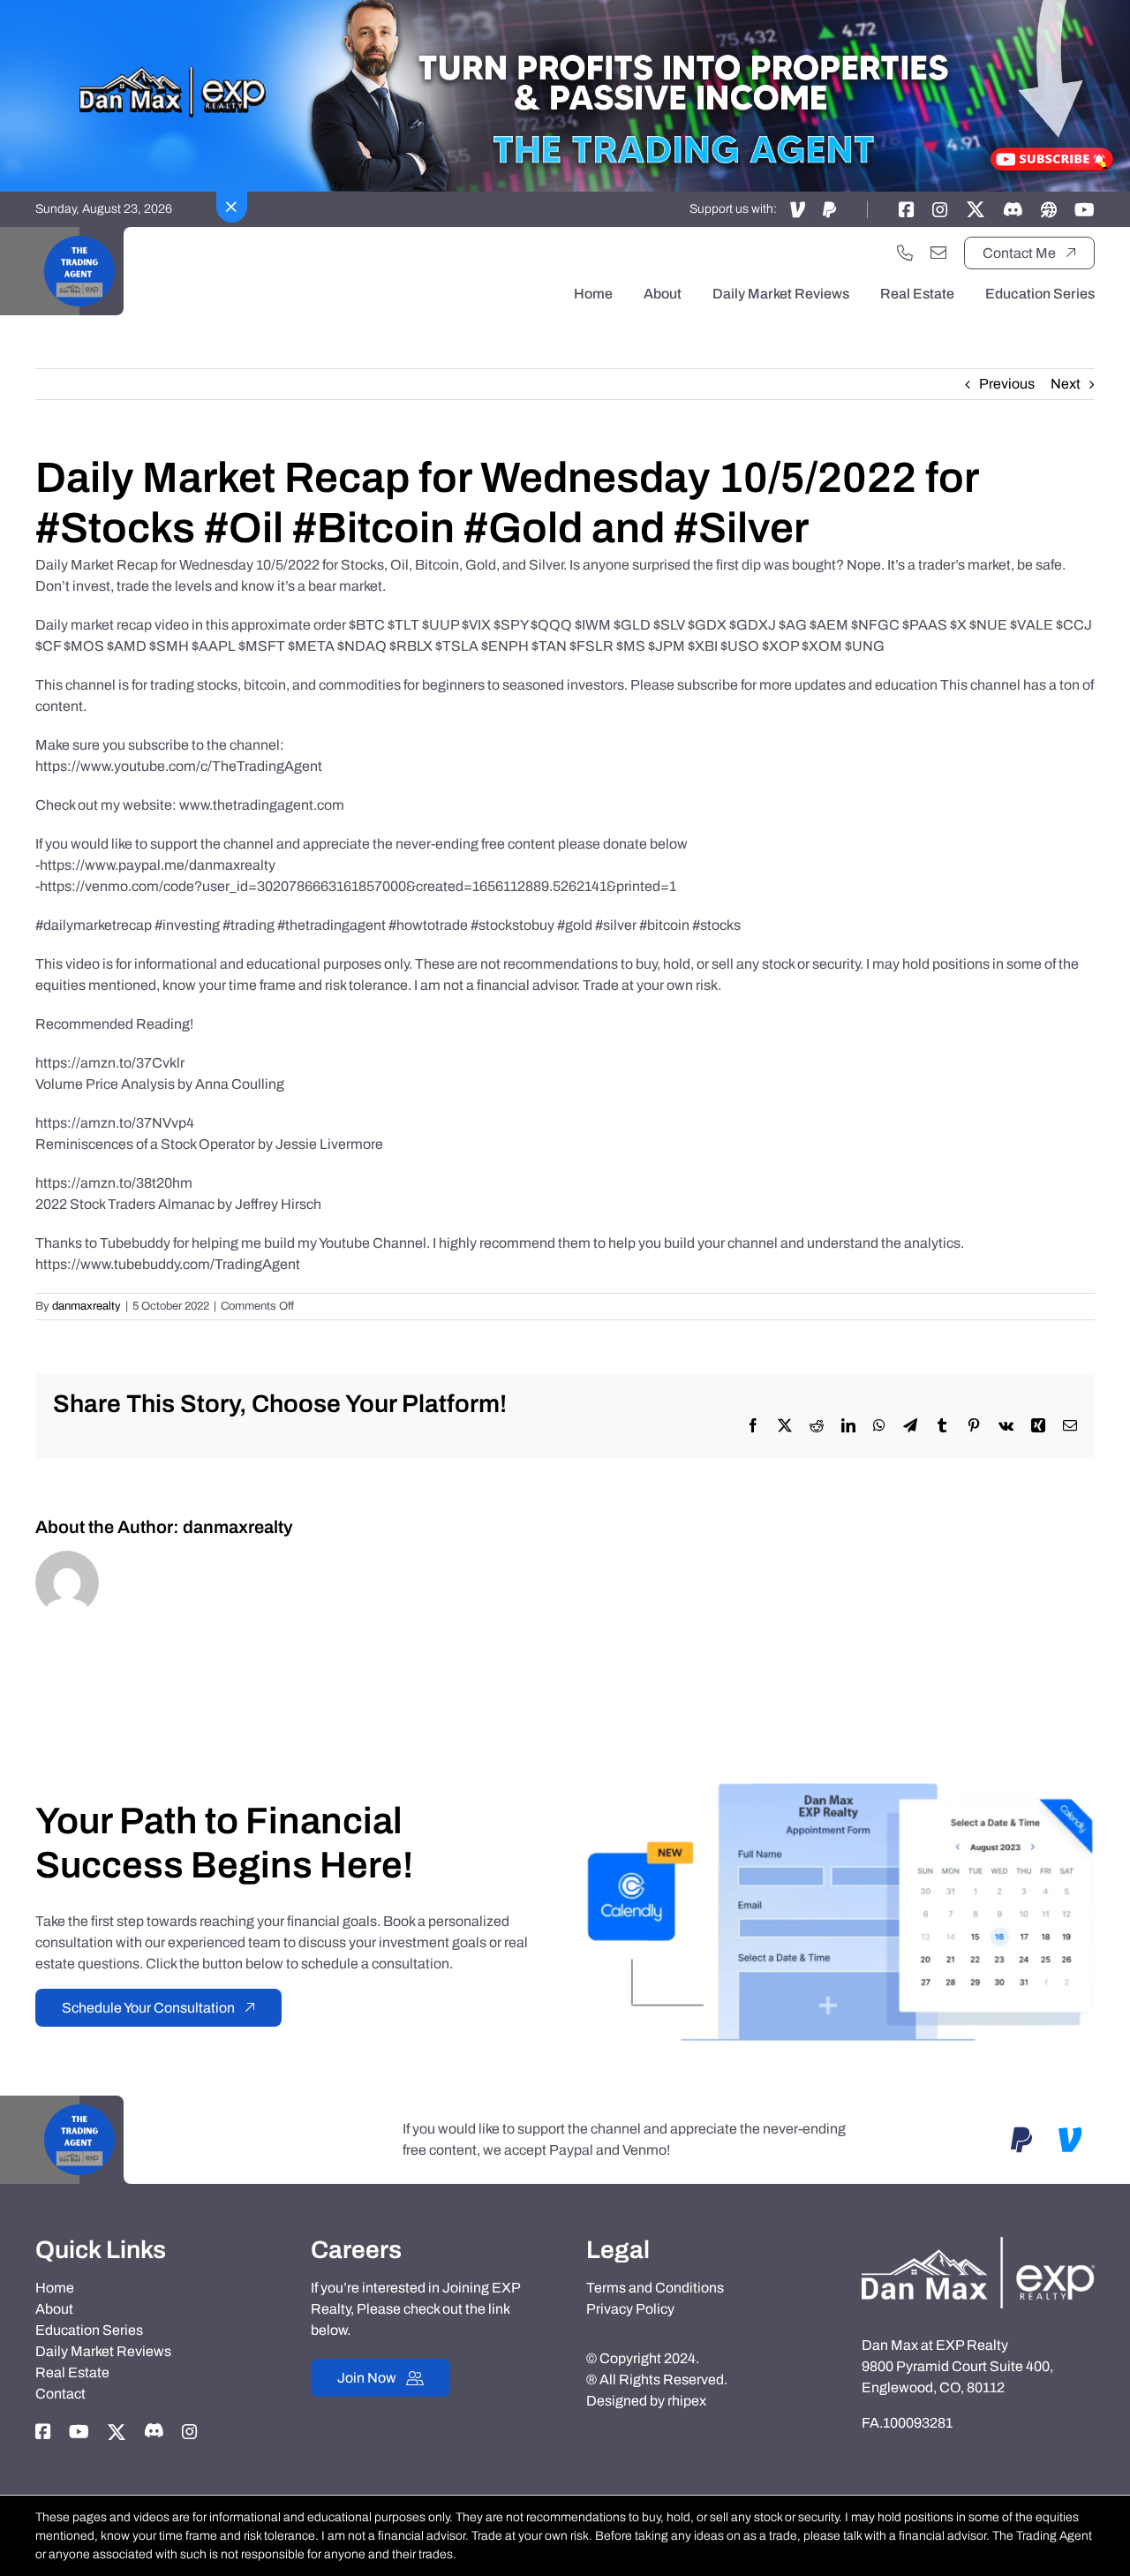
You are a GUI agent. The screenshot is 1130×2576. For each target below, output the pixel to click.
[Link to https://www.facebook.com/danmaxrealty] (907, 209)
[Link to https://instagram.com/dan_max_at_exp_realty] (940, 209)
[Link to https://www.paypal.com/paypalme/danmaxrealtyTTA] (829, 209)
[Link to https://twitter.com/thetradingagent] (976, 209)
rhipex (687, 2401)
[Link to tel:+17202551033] (905, 253)
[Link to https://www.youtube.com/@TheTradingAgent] (1085, 209)
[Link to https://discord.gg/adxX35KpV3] (1013, 209)
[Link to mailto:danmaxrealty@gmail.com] (938, 253)
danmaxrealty (87, 1306)
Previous (1007, 384)
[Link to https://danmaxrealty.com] (1049, 209)
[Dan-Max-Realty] (978, 2244)
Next (1066, 384)
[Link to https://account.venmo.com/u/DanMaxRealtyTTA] (798, 209)
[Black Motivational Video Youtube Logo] (79, 234)
